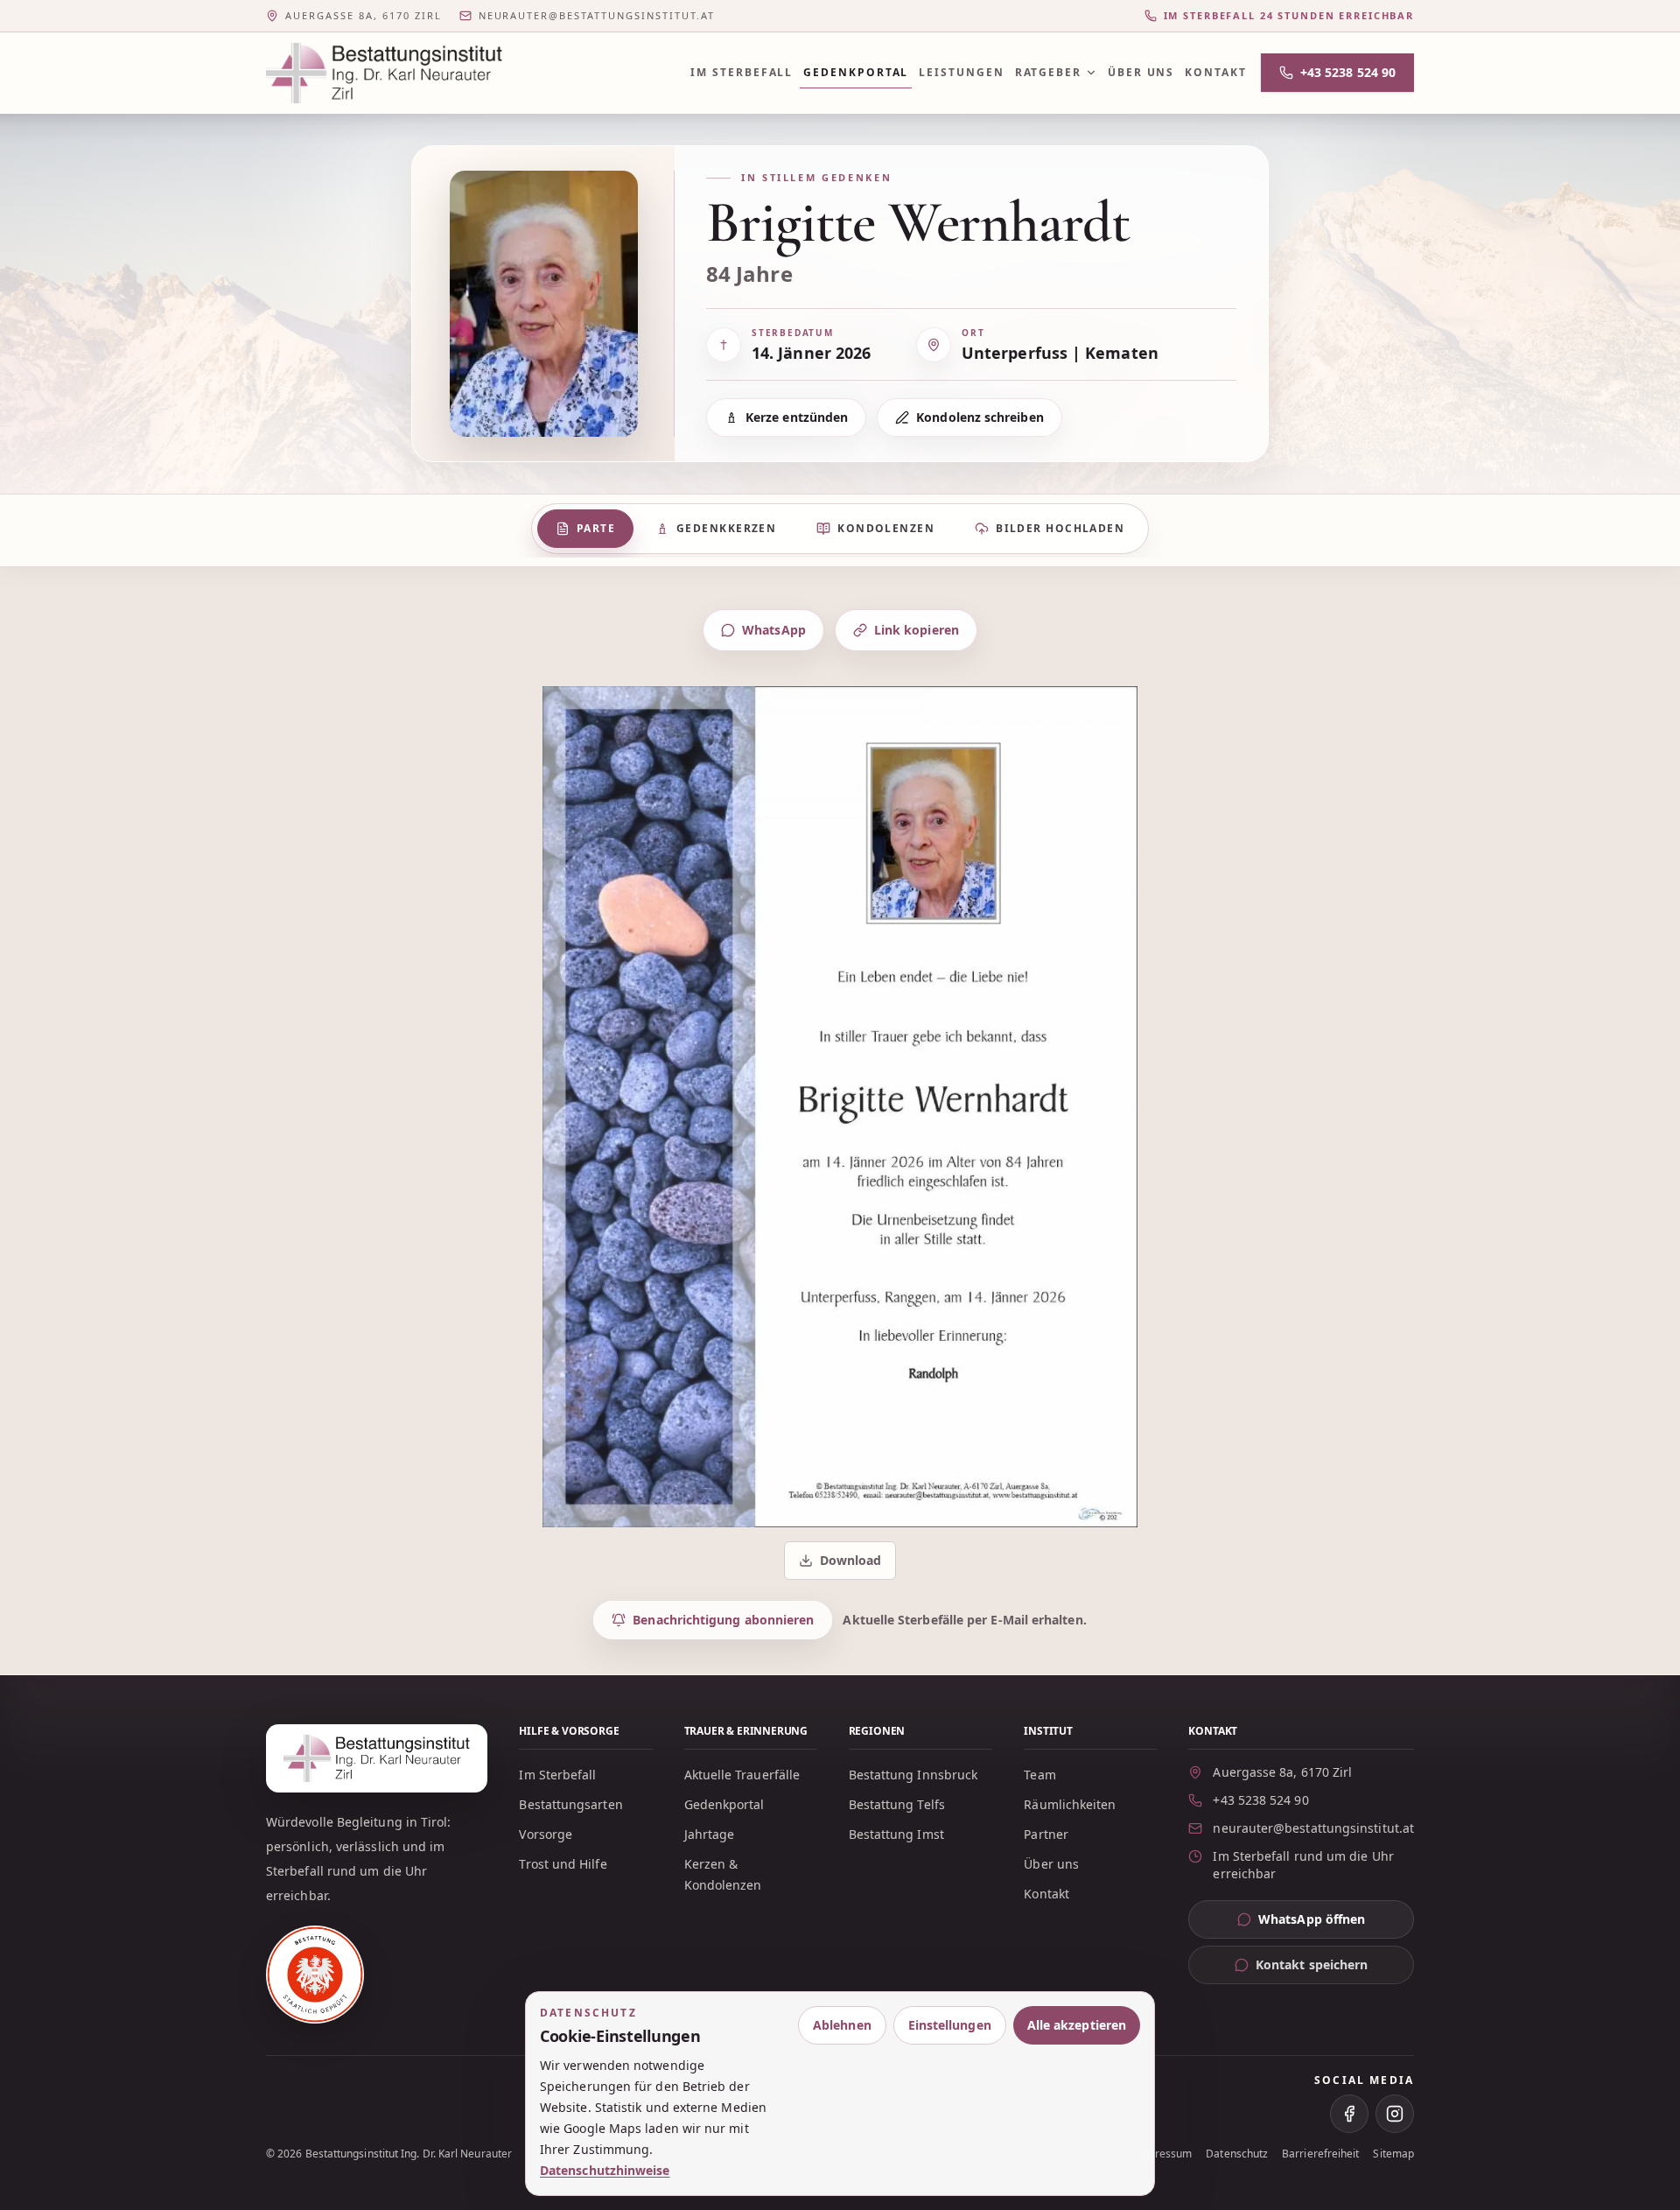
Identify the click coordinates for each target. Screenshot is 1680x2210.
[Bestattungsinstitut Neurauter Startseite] (384, 73)
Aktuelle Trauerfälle (742, 1775)
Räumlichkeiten (1070, 1804)
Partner (1046, 1834)
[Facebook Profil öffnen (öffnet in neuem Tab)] (1349, 2114)
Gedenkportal (856, 72)
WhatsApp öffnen (1336, 1923)
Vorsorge (546, 1834)
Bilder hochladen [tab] (1060, 528)
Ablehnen (842, 2025)
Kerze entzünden (797, 417)
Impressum (1164, 2154)
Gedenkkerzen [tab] (726, 528)
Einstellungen (950, 2025)
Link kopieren (917, 630)
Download (842, 1565)
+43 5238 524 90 (1348, 72)
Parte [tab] (596, 528)
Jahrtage (710, 1834)
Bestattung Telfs (897, 1804)
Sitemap (1393, 2154)
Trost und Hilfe (563, 1864)
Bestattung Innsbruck (913, 1775)
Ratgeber (1048, 72)
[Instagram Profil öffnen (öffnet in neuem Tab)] (1395, 2114)
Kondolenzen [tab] (886, 528)
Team (1039, 1775)
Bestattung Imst (896, 1834)
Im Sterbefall (742, 72)
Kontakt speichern (1312, 1964)
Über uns (1141, 72)
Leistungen (961, 72)
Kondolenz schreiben (980, 417)
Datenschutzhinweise (605, 2170)
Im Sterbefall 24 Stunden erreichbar (1289, 15)
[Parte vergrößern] (840, 1107)
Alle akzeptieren (1077, 2025)
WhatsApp (774, 630)
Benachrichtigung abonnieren (723, 1620)
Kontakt (1215, 72)
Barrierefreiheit (1320, 2154)
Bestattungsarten (570, 1804)
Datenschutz (1237, 2154)
